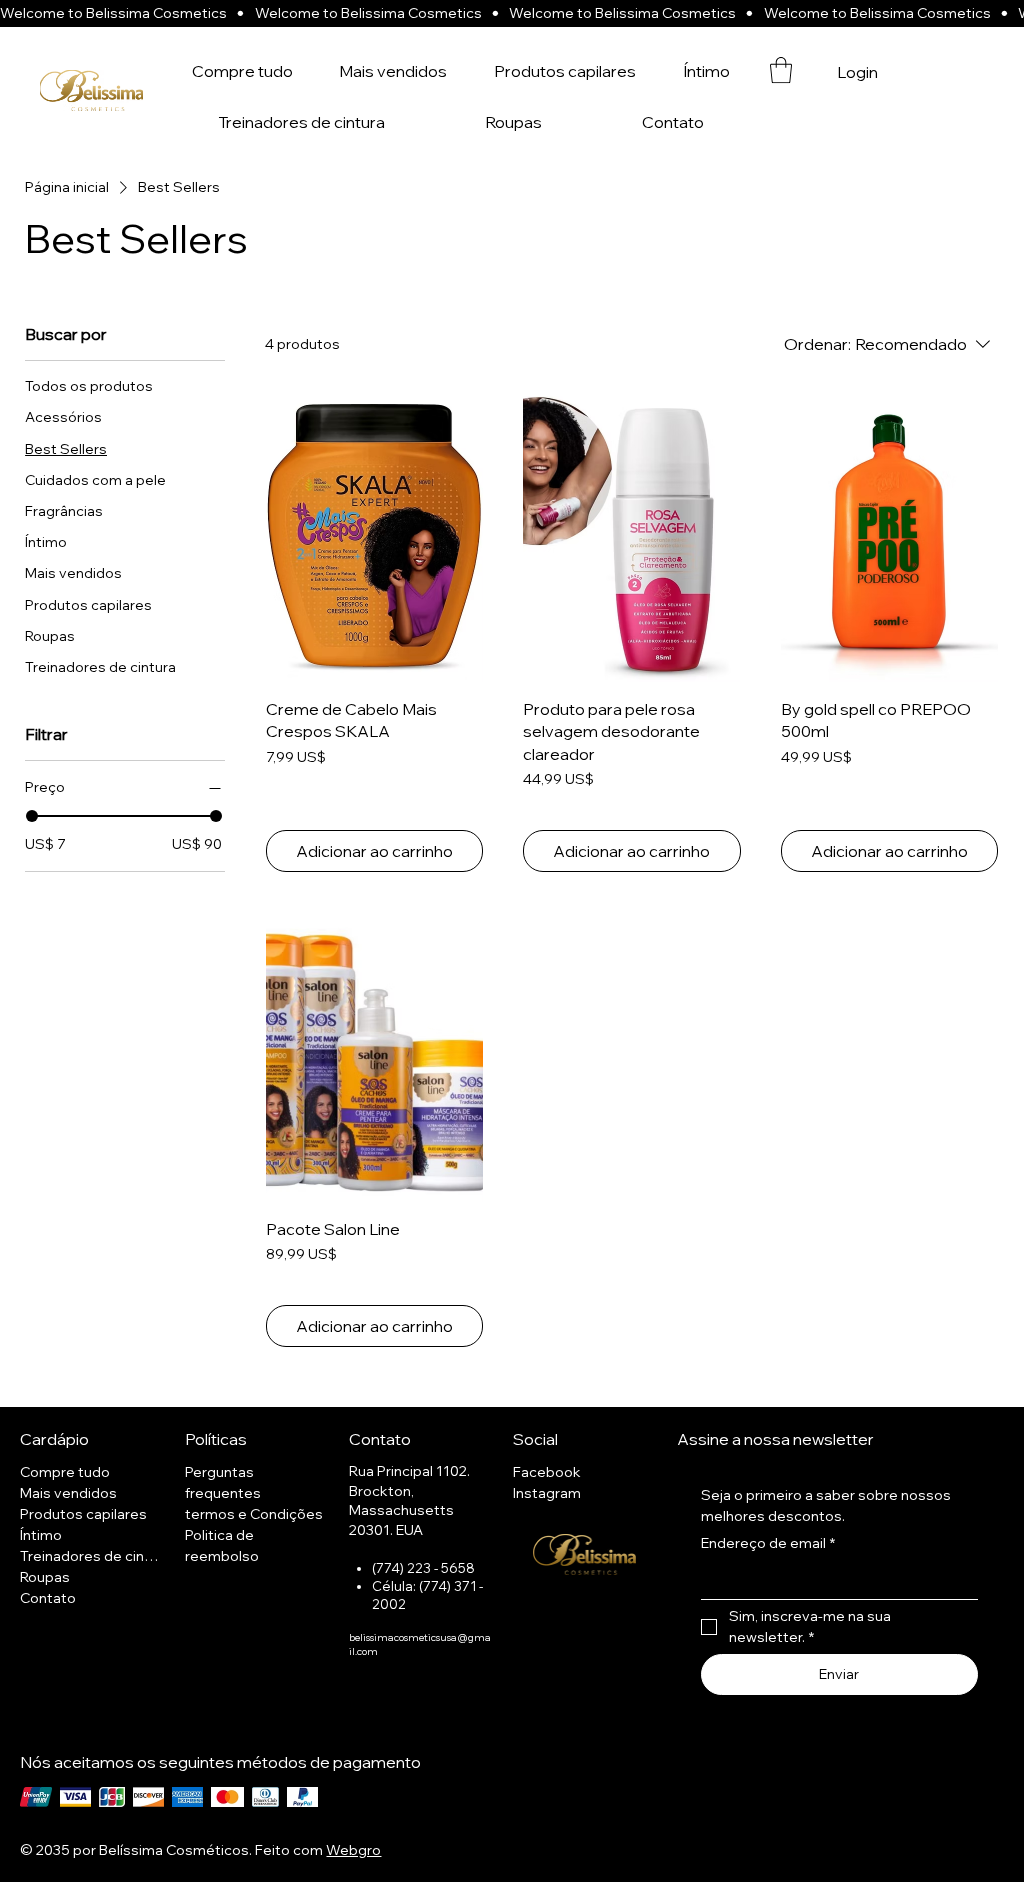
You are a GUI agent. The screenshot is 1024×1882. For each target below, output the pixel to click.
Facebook (547, 1472)
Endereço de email (768, 1543)
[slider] (32, 816)
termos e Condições (254, 1514)
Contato (48, 1598)
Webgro (353, 1850)
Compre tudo (65, 1472)
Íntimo (41, 1535)
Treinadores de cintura (92, 1556)
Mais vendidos (68, 1493)
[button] (781, 70)
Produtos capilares (83, 1514)
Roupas (45, 1577)
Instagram (547, 1493)
